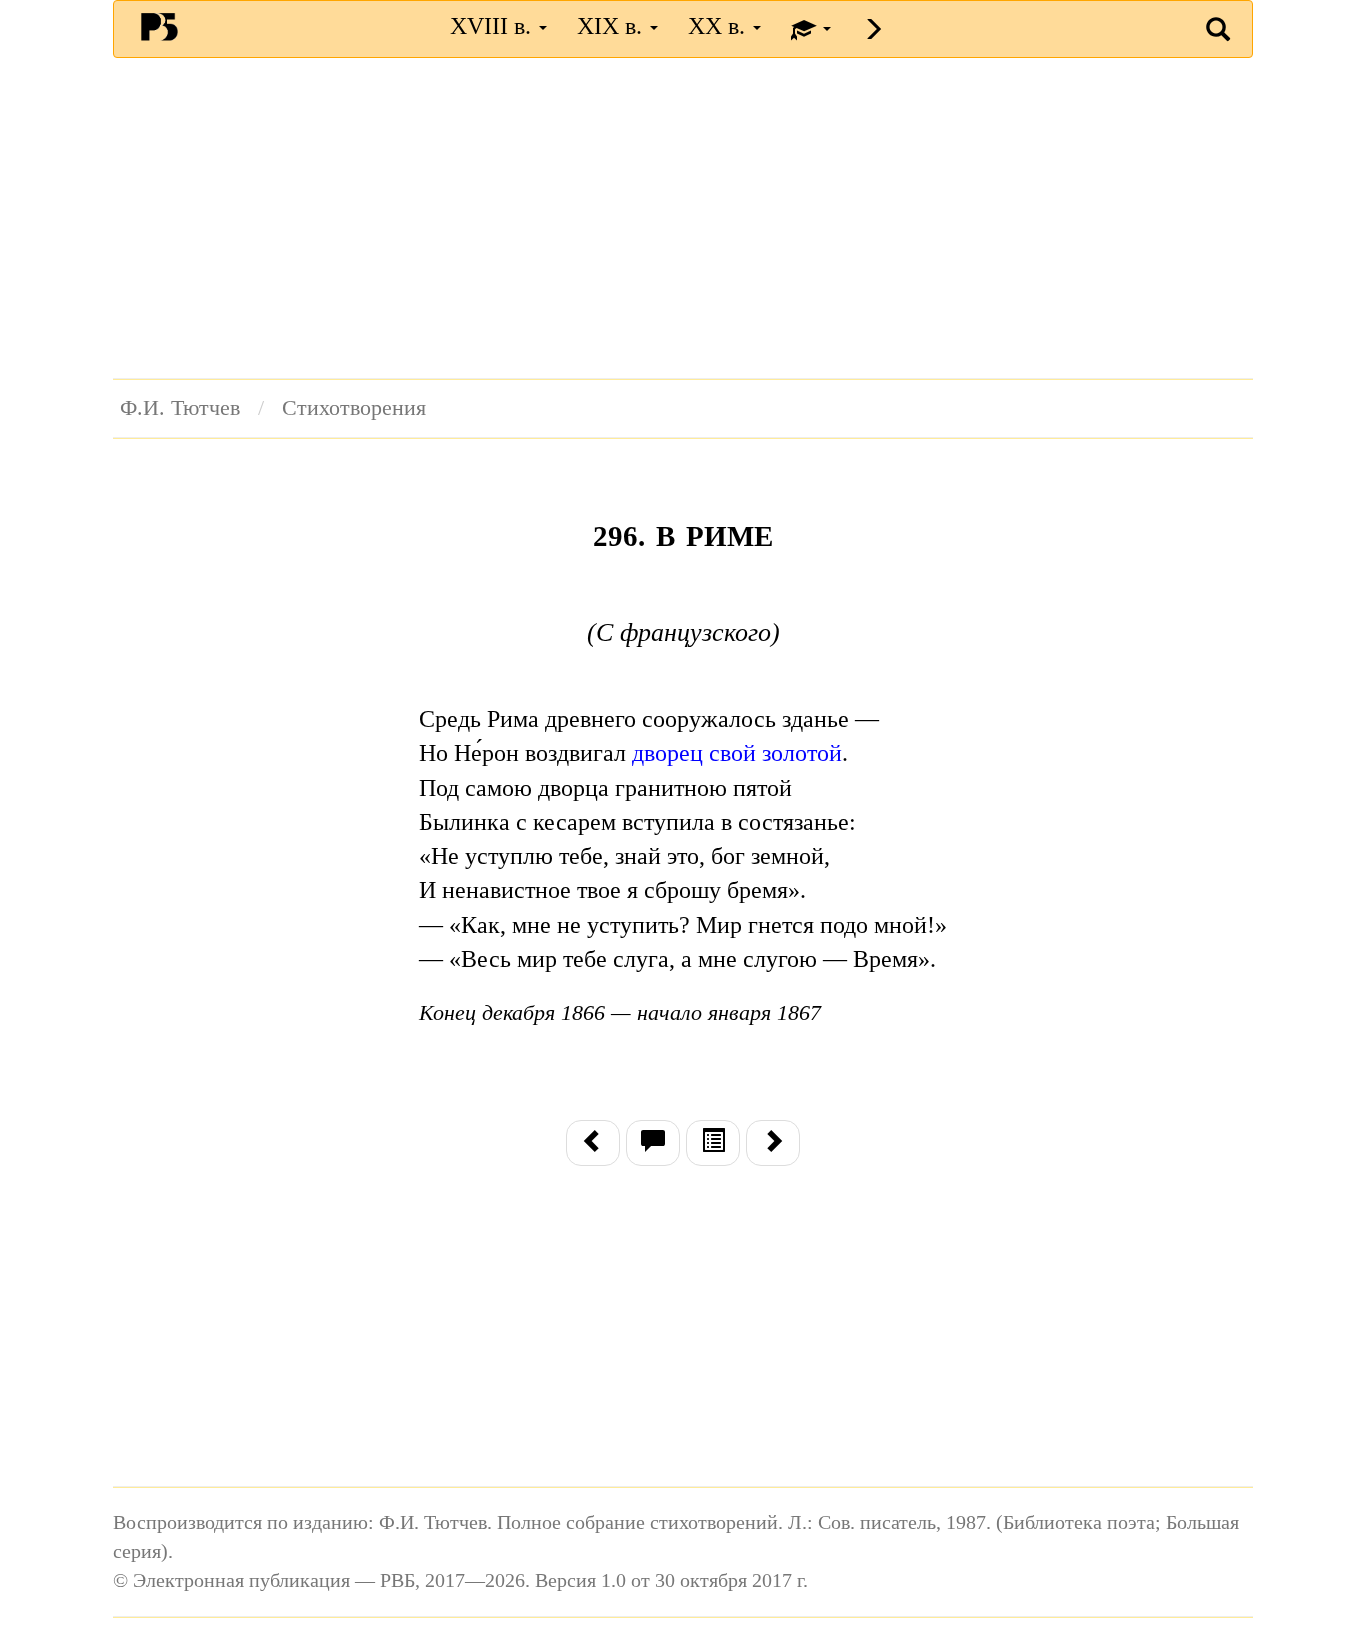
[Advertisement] (683, 218)
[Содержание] (713, 1143)
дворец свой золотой (737, 753)
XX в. (719, 26)
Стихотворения (354, 408)
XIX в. (612, 26)
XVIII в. (493, 26)
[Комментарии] (653, 1143)
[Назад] (593, 1143)
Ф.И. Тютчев (180, 408)
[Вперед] (773, 1143)
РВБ (159, 26)
